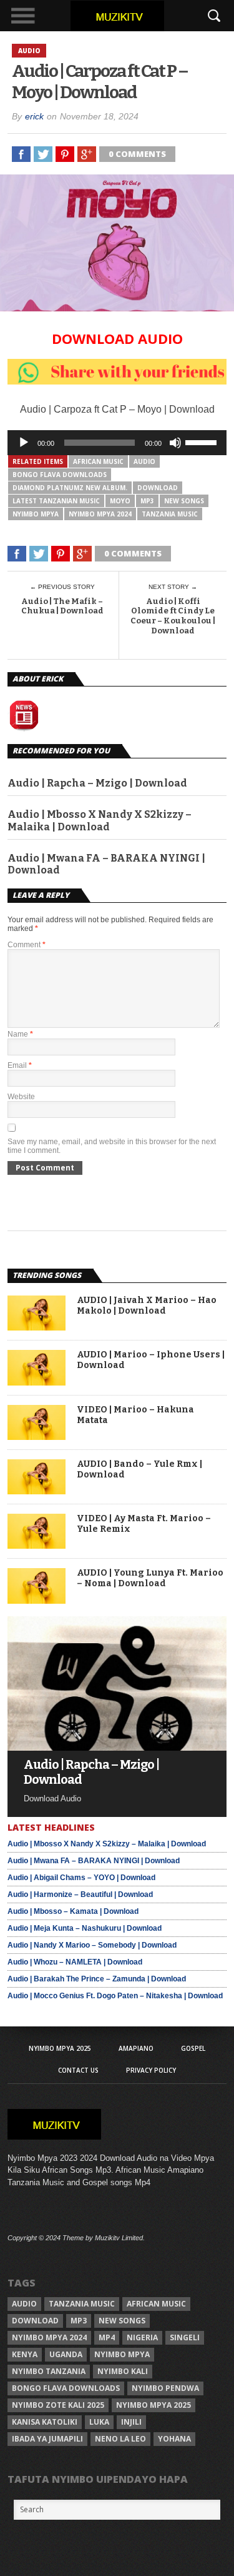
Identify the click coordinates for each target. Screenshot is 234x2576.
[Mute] (175, 443)
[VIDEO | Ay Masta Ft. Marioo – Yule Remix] (37, 1545)
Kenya (25, 2354)
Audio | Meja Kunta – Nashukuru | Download (85, 1928)
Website (21, 1097)
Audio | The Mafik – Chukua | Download (62, 606)
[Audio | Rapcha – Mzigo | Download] (117, 1747)
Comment (27, 945)
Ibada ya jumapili (47, 2439)
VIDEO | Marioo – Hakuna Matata (135, 1415)
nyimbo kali (123, 2371)
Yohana (174, 2439)
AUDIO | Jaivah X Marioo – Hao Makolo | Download (147, 1306)
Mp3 (147, 501)
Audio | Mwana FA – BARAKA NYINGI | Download (106, 864)
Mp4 (107, 2337)
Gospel (193, 2048)
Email (20, 1065)
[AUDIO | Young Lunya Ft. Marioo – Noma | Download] (37, 1600)
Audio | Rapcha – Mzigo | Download (97, 783)
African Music (98, 461)
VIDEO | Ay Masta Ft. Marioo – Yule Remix (144, 1524)
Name (20, 1034)
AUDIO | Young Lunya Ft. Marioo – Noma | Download (150, 1578)
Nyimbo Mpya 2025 (60, 2048)
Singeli (185, 2337)
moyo (120, 501)
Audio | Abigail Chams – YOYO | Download (81, 1878)
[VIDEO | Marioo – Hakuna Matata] (37, 1436)
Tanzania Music (170, 514)
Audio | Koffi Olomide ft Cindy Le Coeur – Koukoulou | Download (173, 616)
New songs (184, 501)
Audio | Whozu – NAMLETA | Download (75, 1962)
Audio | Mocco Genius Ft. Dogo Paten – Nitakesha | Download (115, 1996)
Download (158, 488)
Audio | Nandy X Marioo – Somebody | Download (92, 1945)
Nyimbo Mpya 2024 (100, 514)
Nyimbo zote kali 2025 (58, 2405)
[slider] (203, 441)
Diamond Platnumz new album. (70, 488)
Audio (144, 461)
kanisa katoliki (45, 2422)
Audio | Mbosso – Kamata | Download (73, 1911)
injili (131, 2422)
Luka (99, 2422)
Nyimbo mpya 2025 (154, 2405)
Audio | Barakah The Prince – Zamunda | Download (97, 1979)
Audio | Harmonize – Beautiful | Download (80, 1894)
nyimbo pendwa (165, 2388)
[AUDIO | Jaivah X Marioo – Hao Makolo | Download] (37, 1327)
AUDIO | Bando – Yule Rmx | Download (139, 1470)
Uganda (66, 2354)
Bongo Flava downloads (60, 475)
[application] (117, 443)
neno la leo (120, 2439)
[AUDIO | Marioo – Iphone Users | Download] (37, 1382)
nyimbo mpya (36, 514)
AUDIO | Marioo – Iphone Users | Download (151, 1360)
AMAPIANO (136, 2048)
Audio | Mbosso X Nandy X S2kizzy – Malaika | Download (100, 820)
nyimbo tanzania (49, 2371)
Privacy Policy (151, 2070)
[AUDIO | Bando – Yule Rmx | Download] (37, 1491)
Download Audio (117, 338)
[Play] (24, 443)
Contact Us (78, 2070)
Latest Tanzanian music (56, 501)
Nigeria (142, 2337)
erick (34, 116)
